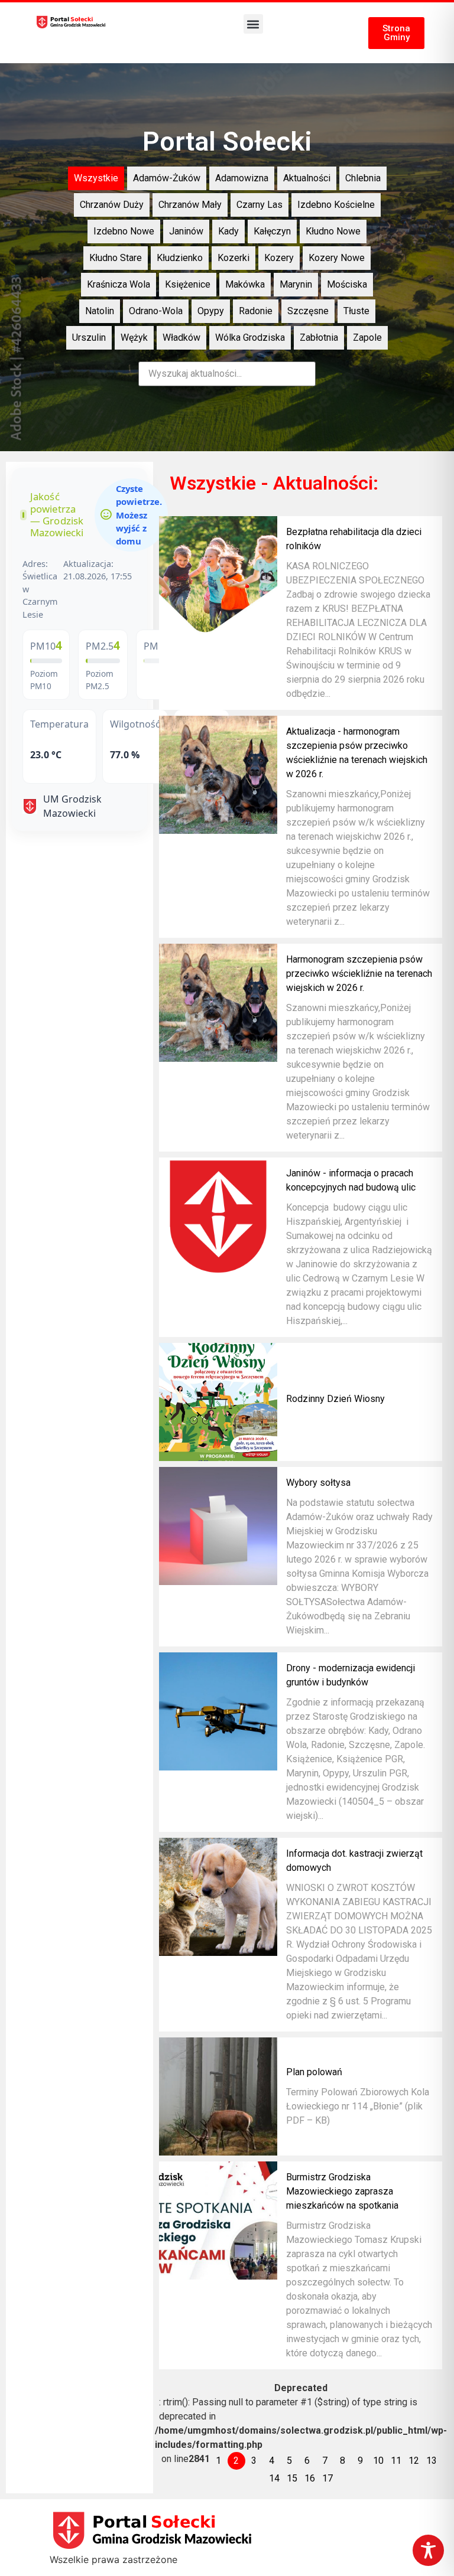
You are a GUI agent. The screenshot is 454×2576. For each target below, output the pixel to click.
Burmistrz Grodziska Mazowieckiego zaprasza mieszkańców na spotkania (342, 2191)
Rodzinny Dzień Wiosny (335, 1399)
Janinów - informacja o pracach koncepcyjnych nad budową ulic (351, 1180)
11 (396, 2461)
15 (292, 2478)
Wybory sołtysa (318, 1483)
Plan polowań (314, 2072)
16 (310, 2478)
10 (378, 2461)
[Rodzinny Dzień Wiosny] (218, 1402)
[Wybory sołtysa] (218, 1526)
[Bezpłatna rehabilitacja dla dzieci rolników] (218, 575)
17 (327, 2478)
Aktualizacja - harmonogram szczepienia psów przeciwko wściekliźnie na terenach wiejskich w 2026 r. (357, 753)
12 (414, 2461)
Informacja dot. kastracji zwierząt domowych (354, 1861)
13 (432, 2461)
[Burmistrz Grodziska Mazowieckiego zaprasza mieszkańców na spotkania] (218, 2220)
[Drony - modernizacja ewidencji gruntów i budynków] (218, 1711)
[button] (253, 24)
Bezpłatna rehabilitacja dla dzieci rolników (354, 539)
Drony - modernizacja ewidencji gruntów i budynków (351, 1675)
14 (274, 2478)
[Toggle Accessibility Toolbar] (428, 2550)
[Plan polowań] (218, 2096)
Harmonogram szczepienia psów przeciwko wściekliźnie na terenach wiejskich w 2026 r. (359, 974)
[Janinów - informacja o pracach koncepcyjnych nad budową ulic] (218, 1217)
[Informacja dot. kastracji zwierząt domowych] (218, 1897)
